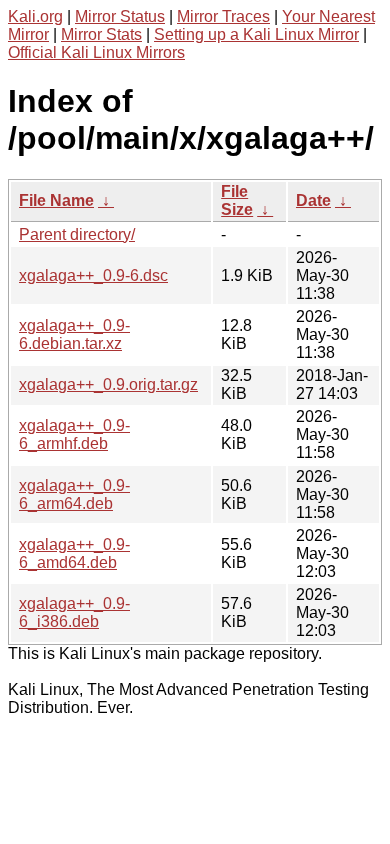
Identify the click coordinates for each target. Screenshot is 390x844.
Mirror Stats (101, 34)
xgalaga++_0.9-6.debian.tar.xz (74, 334)
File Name (56, 200)
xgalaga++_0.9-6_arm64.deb (74, 494)
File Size (237, 200)
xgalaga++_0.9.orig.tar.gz (108, 384)
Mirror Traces (223, 16)
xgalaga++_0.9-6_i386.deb (74, 612)
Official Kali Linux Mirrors (96, 52)
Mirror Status (120, 16)
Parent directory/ (77, 234)
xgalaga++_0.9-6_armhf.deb (74, 434)
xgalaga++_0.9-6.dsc (93, 275)
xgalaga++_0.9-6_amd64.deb (74, 553)
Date (313, 200)
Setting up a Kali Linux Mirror (256, 34)
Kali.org (35, 16)
